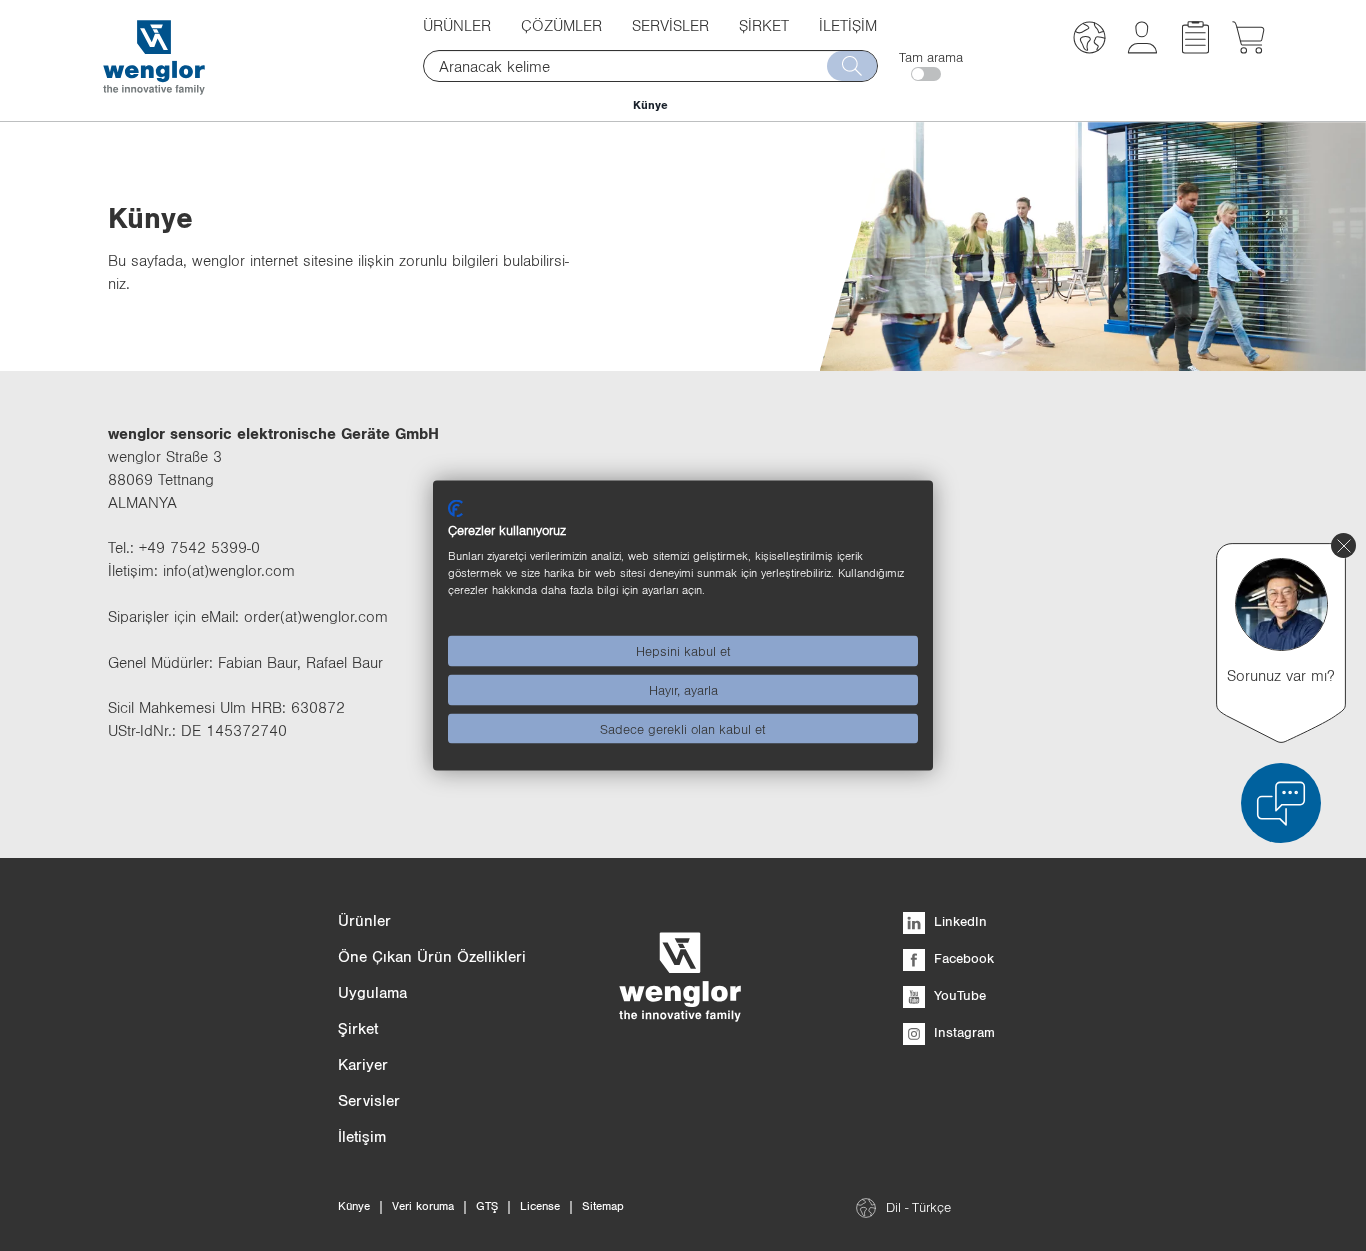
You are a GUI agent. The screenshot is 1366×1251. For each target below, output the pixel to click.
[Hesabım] (1142, 48)
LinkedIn (958, 921)
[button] (1089, 40)
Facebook (962, 958)
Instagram (962, 1032)
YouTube (958, 995)
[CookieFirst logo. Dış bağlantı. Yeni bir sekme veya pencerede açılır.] (455, 508)
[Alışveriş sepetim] (1248, 48)
